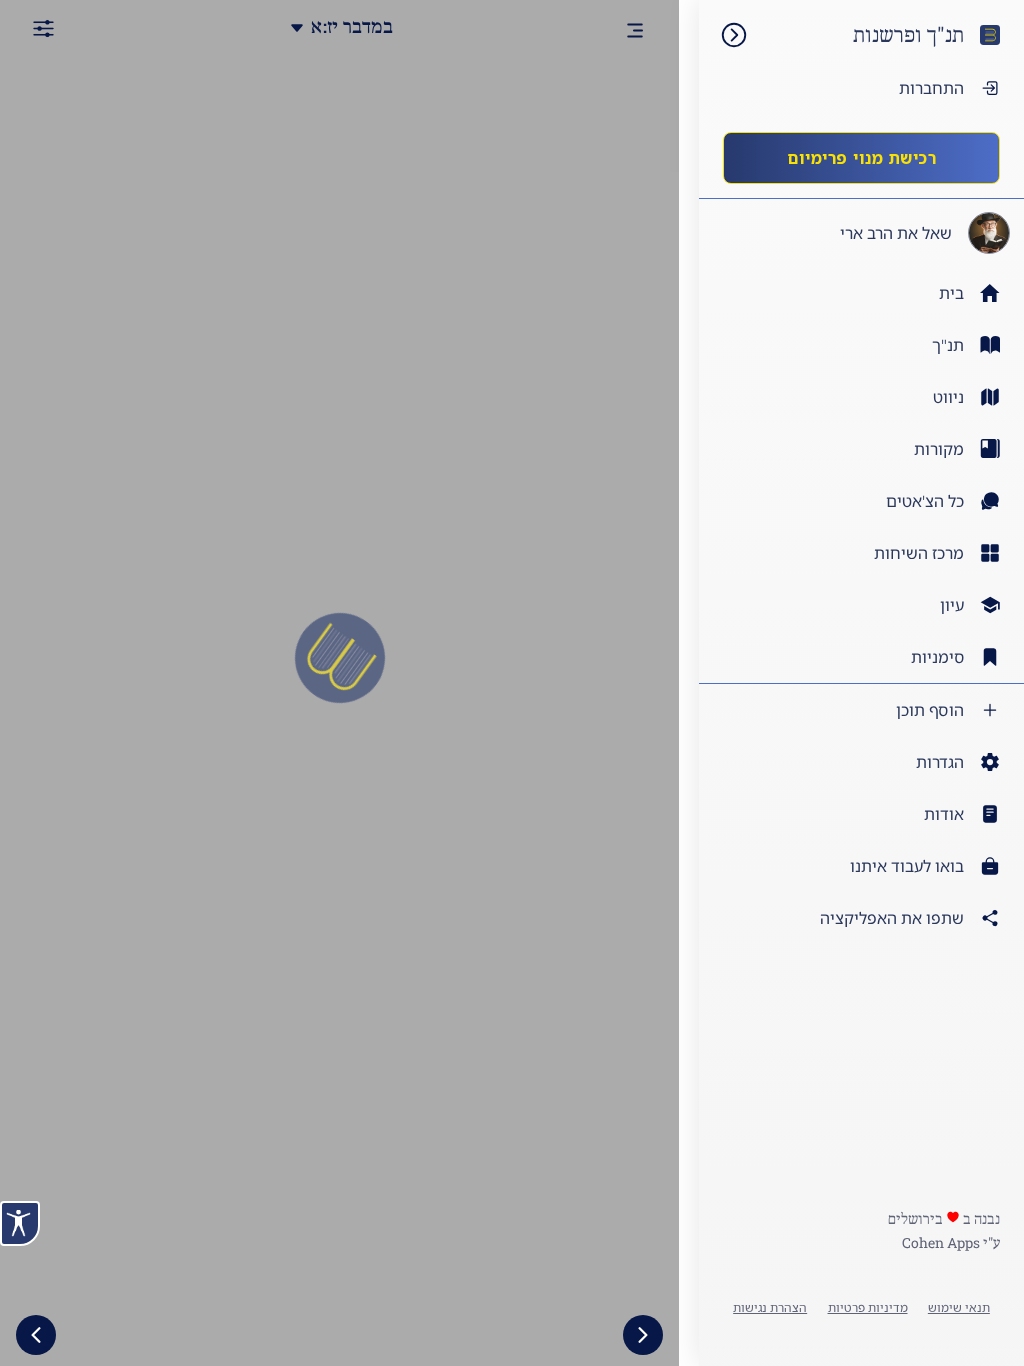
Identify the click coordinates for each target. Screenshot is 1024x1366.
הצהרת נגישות (770, 1307)
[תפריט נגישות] (20, 1223)
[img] (724, 35)
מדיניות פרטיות (868, 1307)
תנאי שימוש (959, 1307)
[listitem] (861, 345)
